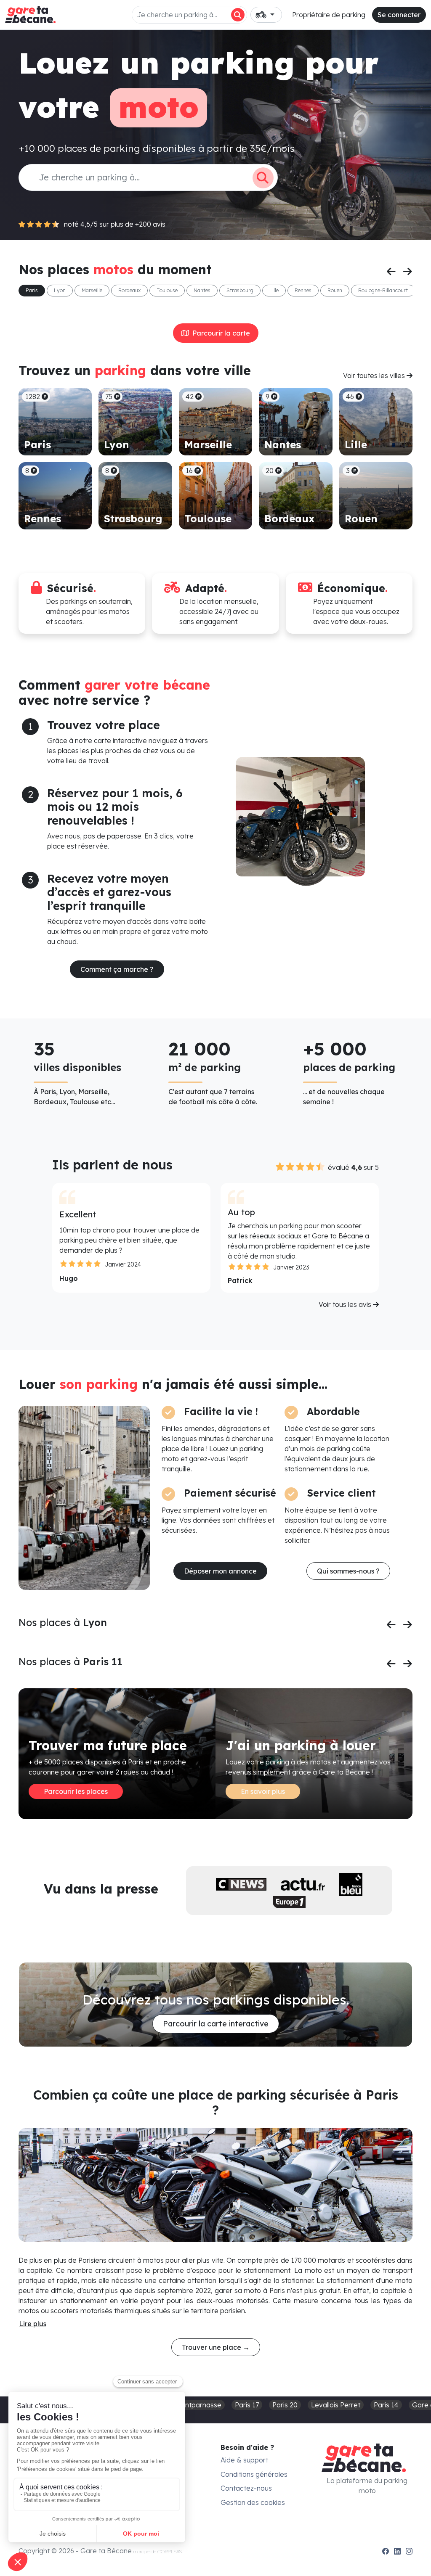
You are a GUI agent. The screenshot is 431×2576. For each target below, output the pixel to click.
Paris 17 (247, 2405)
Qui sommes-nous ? (348, 1571)
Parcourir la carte (219, 333)
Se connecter (399, 15)
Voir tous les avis (346, 1304)
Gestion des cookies (253, 2502)
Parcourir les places (76, 1791)
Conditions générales (254, 2474)
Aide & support (244, 2460)
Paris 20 (285, 2405)
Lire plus (33, 2324)
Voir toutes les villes (375, 376)
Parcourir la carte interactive (216, 2024)
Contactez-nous (246, 2488)
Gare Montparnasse (189, 2405)
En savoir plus (263, 1791)
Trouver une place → (216, 2347)
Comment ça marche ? (117, 969)
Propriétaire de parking (329, 15)
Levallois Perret (336, 2405)
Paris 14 (386, 2405)
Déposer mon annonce (220, 1571)
